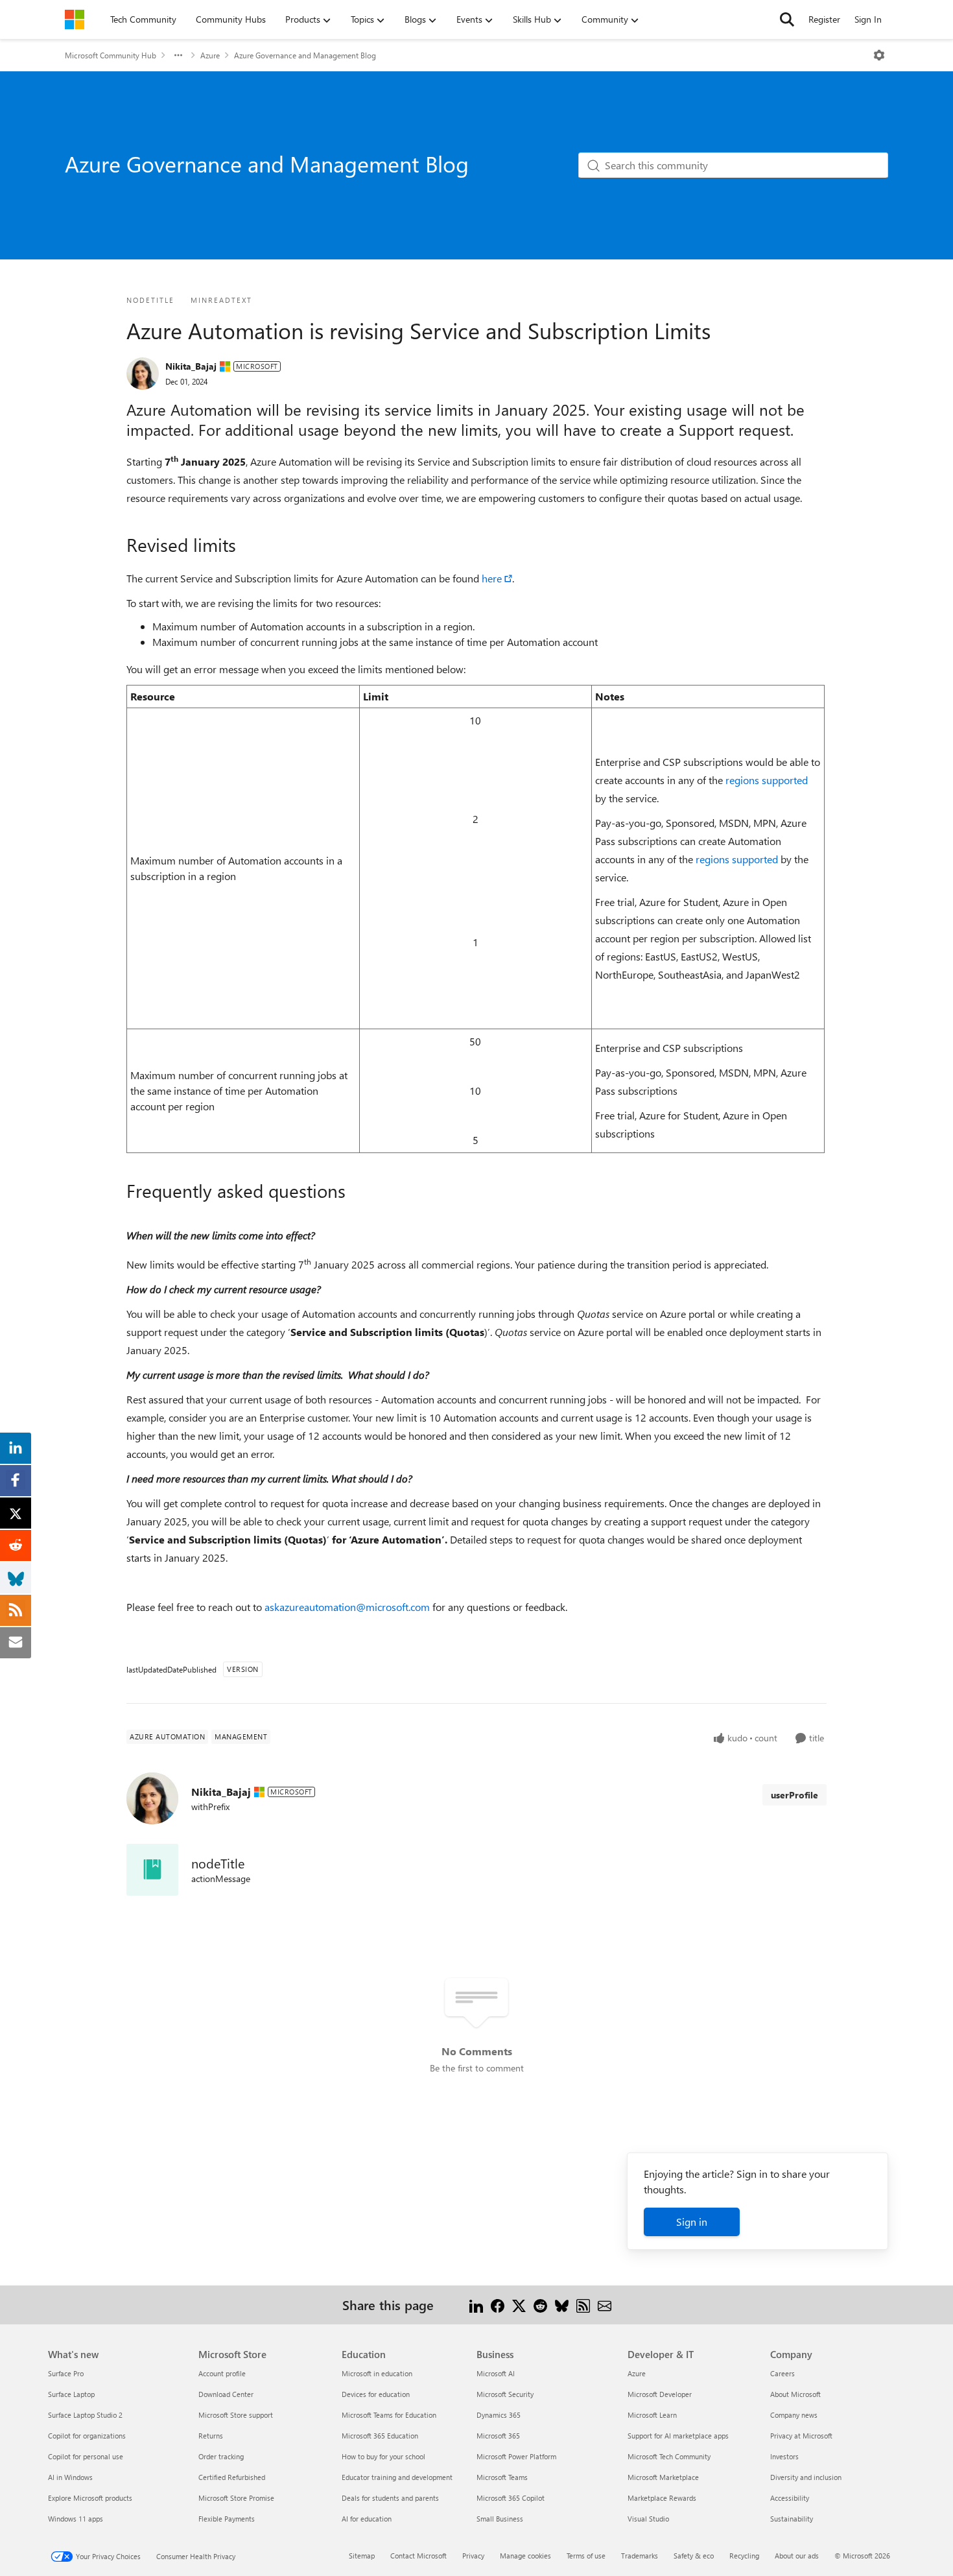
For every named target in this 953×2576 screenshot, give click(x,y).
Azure (210, 55)
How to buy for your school (383, 2456)
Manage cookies (525, 2556)
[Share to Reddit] (540, 2305)
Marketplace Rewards (662, 2498)
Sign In (868, 19)
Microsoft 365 (498, 2436)
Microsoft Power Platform (516, 2456)
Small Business (500, 2519)
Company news (794, 2415)
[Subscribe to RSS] (583, 2305)
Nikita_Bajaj (191, 366)
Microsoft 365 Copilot (511, 2498)
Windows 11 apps (76, 2519)
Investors (784, 2456)
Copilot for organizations (87, 2436)
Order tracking (221, 2456)
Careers (782, 2373)
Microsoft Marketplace (663, 2477)
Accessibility (790, 2498)
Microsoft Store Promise (236, 2498)
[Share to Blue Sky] (562, 2305)
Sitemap (362, 2556)
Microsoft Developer (660, 2394)
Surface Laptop (71, 2394)
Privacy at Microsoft (801, 2436)
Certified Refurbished (232, 2477)
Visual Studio (648, 2519)
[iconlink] (152, 1870)
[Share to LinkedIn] (476, 2305)
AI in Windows (70, 2477)
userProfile (794, 1795)
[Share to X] (519, 2305)
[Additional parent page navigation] (178, 55)
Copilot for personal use (86, 2456)
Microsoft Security (505, 2394)
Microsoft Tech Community (669, 2456)
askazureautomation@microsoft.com (347, 1607)
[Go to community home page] (75, 19)
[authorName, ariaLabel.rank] (143, 374)
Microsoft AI (496, 2373)
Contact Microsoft (418, 2556)
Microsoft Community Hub (111, 55)
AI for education (367, 2519)
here (492, 578)
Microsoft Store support (236, 2415)
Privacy (473, 2556)
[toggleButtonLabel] (879, 55)
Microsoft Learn (652, 2415)
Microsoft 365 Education (380, 2436)
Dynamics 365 (499, 2415)
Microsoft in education (377, 2373)
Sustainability (792, 2519)
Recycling (744, 2556)
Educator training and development (397, 2477)
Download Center (226, 2394)
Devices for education (376, 2394)
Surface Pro (66, 2373)
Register (824, 19)
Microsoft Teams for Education (389, 2415)
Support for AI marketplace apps (678, 2436)
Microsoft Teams (502, 2477)
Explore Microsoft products (90, 2498)
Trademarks (640, 2556)
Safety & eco (694, 2556)
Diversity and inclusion (806, 2477)
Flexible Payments (227, 2519)
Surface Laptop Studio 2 (85, 2415)
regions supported (767, 780)
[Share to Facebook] (498, 2305)
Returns (211, 2436)
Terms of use (586, 2556)
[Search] (787, 19)
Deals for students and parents (390, 2498)
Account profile (222, 2373)
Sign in (692, 2222)
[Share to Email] (605, 2305)
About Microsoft (795, 2394)
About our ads (797, 2556)
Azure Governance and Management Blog (305, 55)
